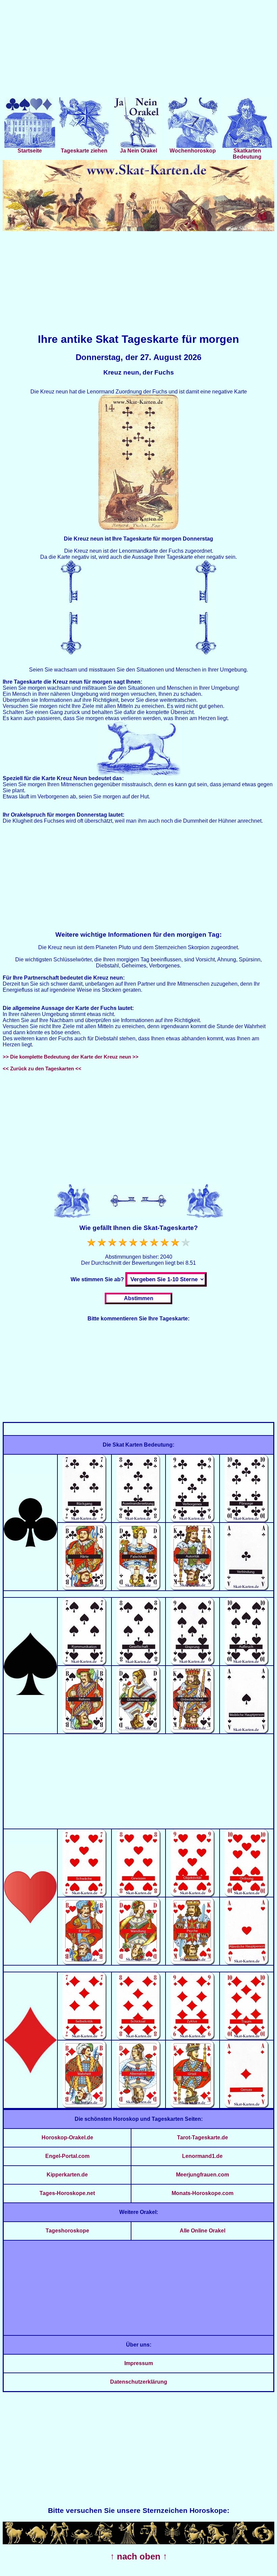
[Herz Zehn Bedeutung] (247, 1895)
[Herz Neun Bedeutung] (193, 1895)
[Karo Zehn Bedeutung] (247, 2038)
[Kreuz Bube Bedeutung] (85, 1588)
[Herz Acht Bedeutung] (139, 1895)
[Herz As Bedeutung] (247, 1963)
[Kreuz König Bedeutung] (193, 1588)
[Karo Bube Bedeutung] (85, 2106)
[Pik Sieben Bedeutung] (85, 1663)
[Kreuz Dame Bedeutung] (139, 1588)
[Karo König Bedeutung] (193, 2106)
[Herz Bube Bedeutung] (85, 1963)
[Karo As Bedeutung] (247, 2106)
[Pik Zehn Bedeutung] (247, 1663)
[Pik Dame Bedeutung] (139, 1732)
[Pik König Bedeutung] (193, 1732)
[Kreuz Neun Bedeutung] (193, 1520)
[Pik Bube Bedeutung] (85, 1732)
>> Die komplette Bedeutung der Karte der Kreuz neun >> (71, 1057)
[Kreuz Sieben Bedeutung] (85, 1520)
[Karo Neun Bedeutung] (193, 2038)
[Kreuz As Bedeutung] (247, 1588)
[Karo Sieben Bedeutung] (85, 2038)
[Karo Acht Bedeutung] (139, 2038)
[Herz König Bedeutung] (193, 1963)
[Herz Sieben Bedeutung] (85, 1895)
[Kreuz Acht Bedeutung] (139, 1520)
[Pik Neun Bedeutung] (193, 1663)
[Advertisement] (138, 50)
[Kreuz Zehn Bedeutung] (247, 1520)
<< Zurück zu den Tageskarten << (42, 1068)
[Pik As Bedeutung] (247, 1732)
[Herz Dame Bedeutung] (139, 1963)
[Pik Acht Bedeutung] (139, 1663)
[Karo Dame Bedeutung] (139, 2106)
